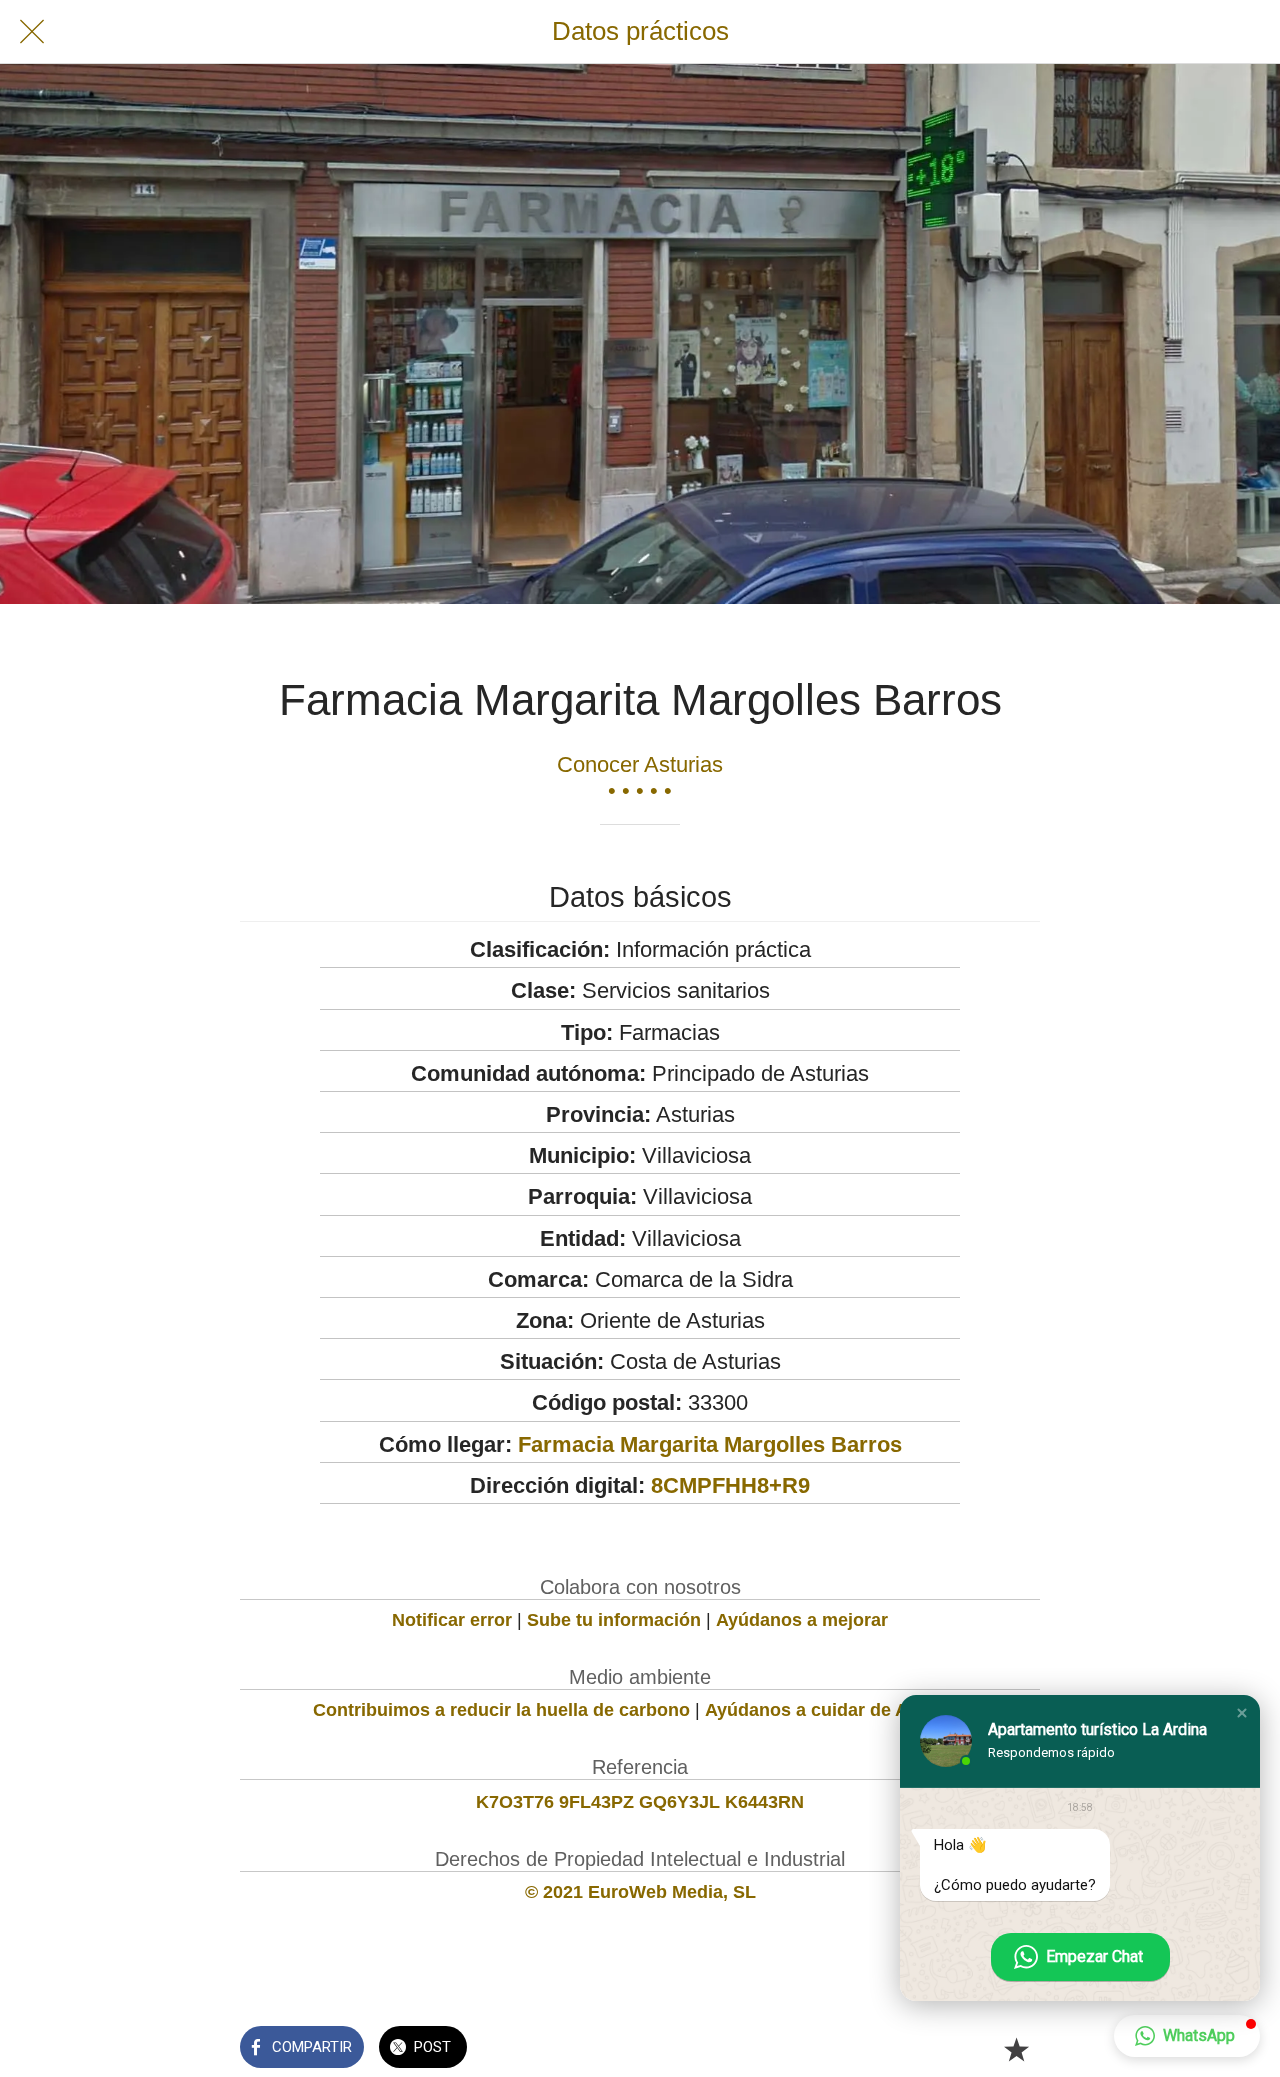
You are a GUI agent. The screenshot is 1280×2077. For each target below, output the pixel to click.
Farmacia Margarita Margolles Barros (710, 1444)
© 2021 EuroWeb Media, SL (640, 1892)
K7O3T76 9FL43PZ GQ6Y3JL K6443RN (640, 1802)
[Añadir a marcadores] (1016, 2049)
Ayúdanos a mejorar (802, 1620)
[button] (1242, 1713)
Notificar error (452, 1620)
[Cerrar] (32, 32)
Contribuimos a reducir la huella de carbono (501, 1710)
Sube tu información (614, 1620)
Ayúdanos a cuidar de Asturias (836, 1710)
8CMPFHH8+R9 (730, 1485)
